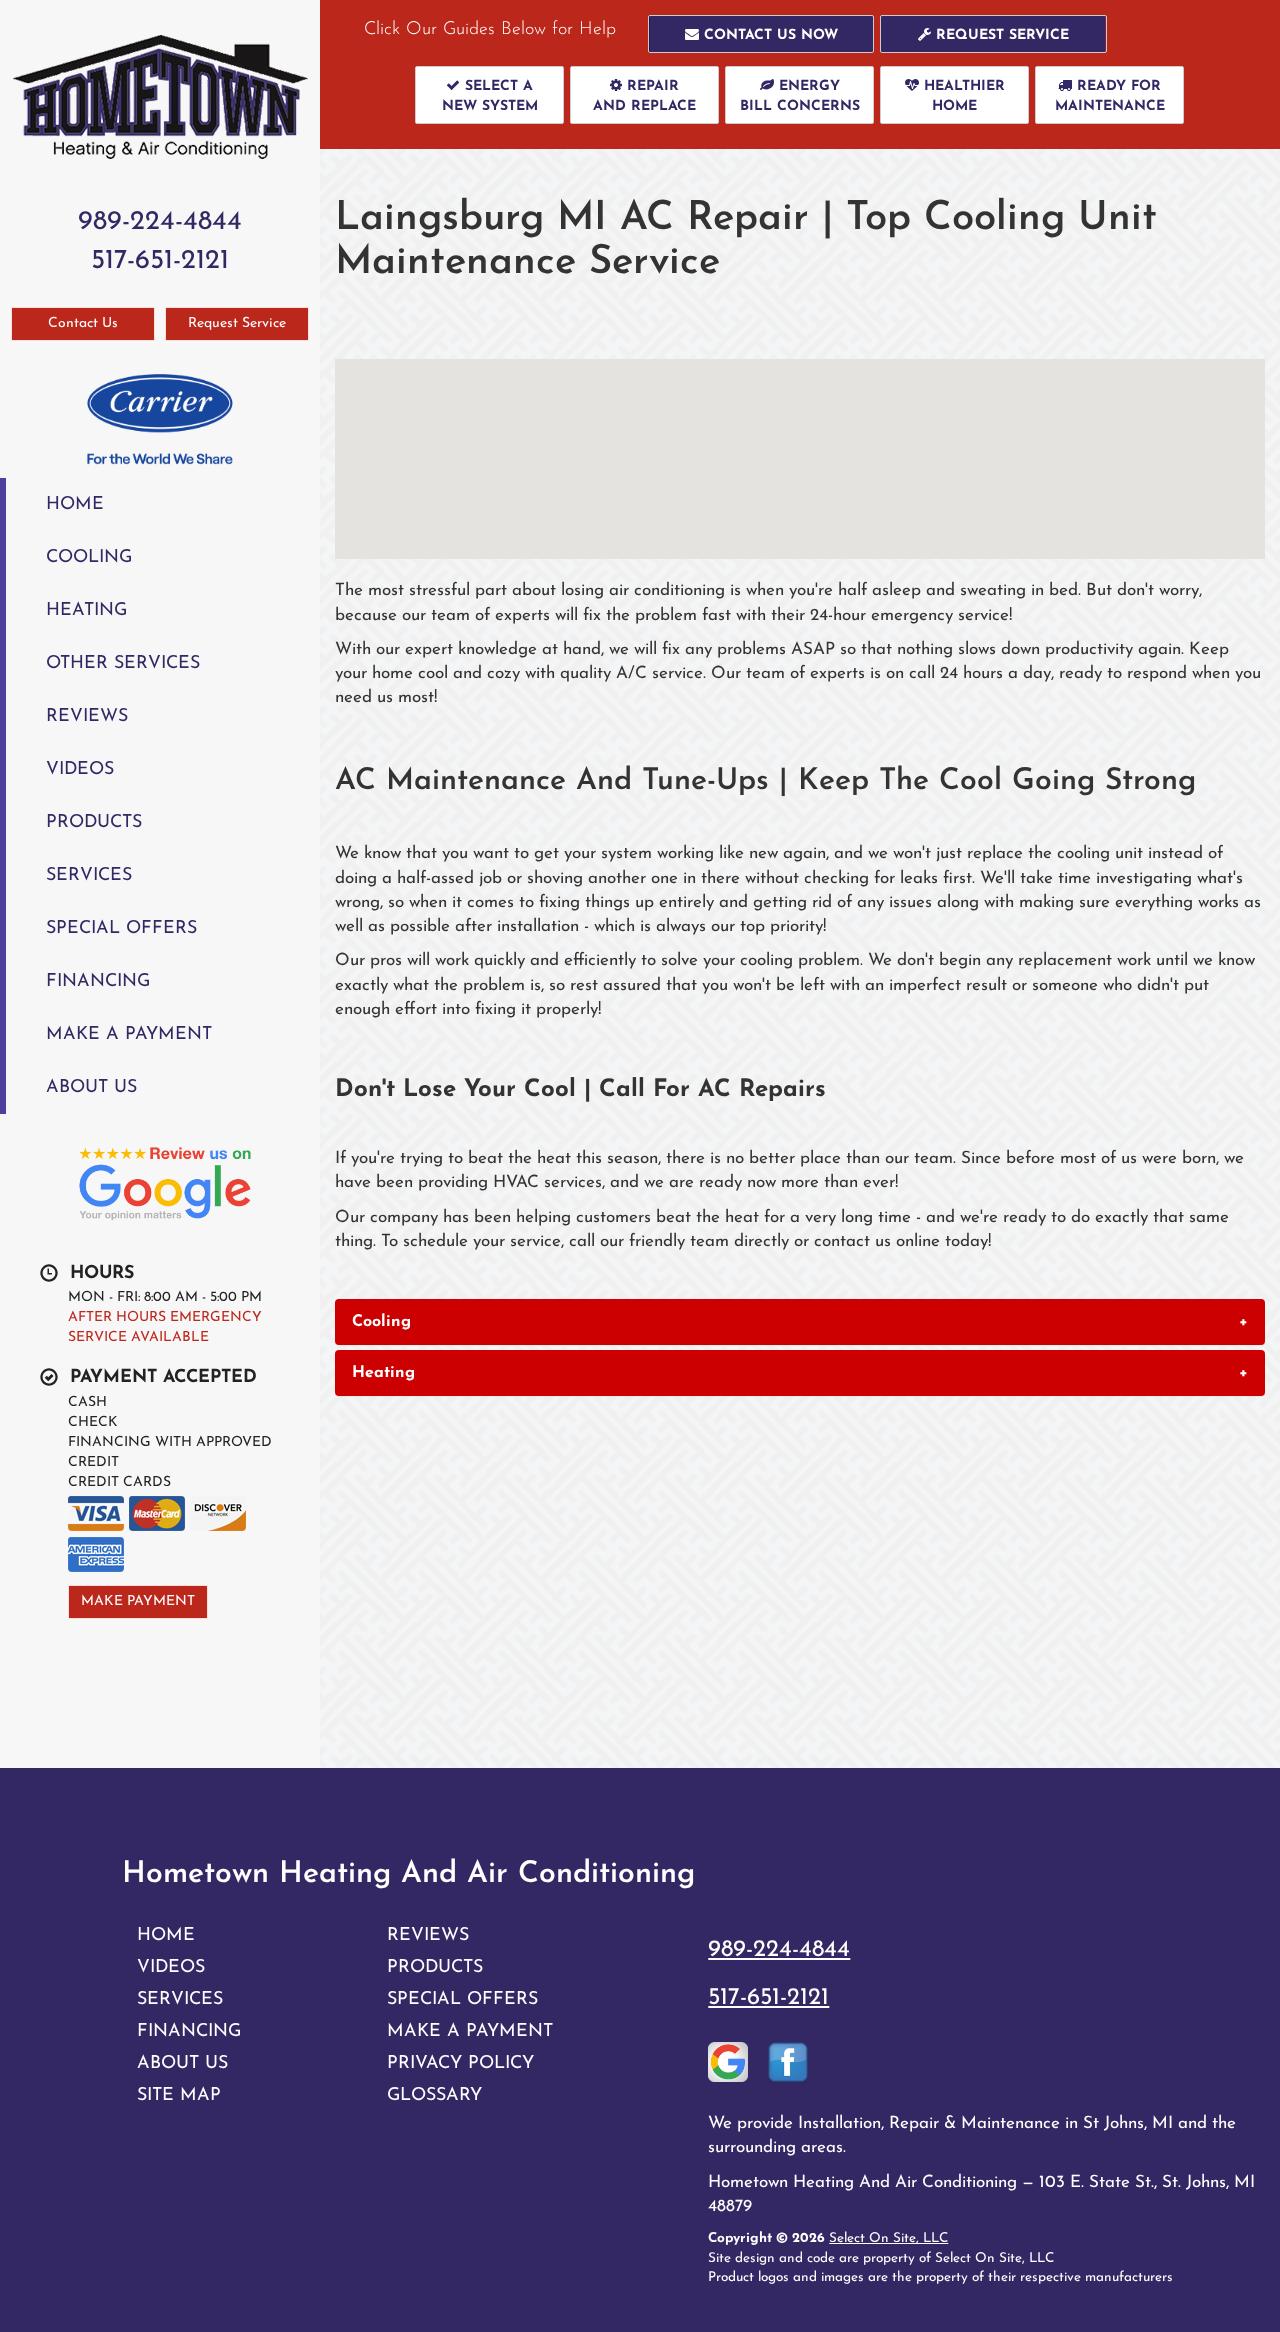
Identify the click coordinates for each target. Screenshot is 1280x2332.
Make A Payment (129, 1034)
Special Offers (121, 928)
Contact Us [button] (83, 323)
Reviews (87, 716)
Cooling (89, 557)
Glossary (434, 2095)
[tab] (800, 1322)
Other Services (123, 663)
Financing (98, 981)
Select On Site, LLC (888, 2238)
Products (94, 822)
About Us (91, 1087)
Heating (86, 610)
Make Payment (138, 1601)
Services (89, 875)
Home (75, 504)
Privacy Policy (460, 2063)
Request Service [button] (237, 323)
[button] (761, 34)
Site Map (179, 2095)
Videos (80, 769)
